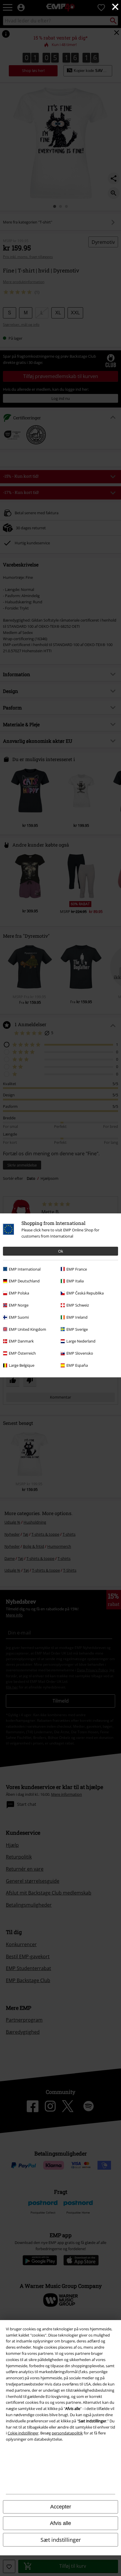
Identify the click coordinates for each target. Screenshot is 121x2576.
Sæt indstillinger (61, 2540)
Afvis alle (60, 2523)
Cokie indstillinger (23, 2433)
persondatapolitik (67, 2433)
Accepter (61, 2507)
